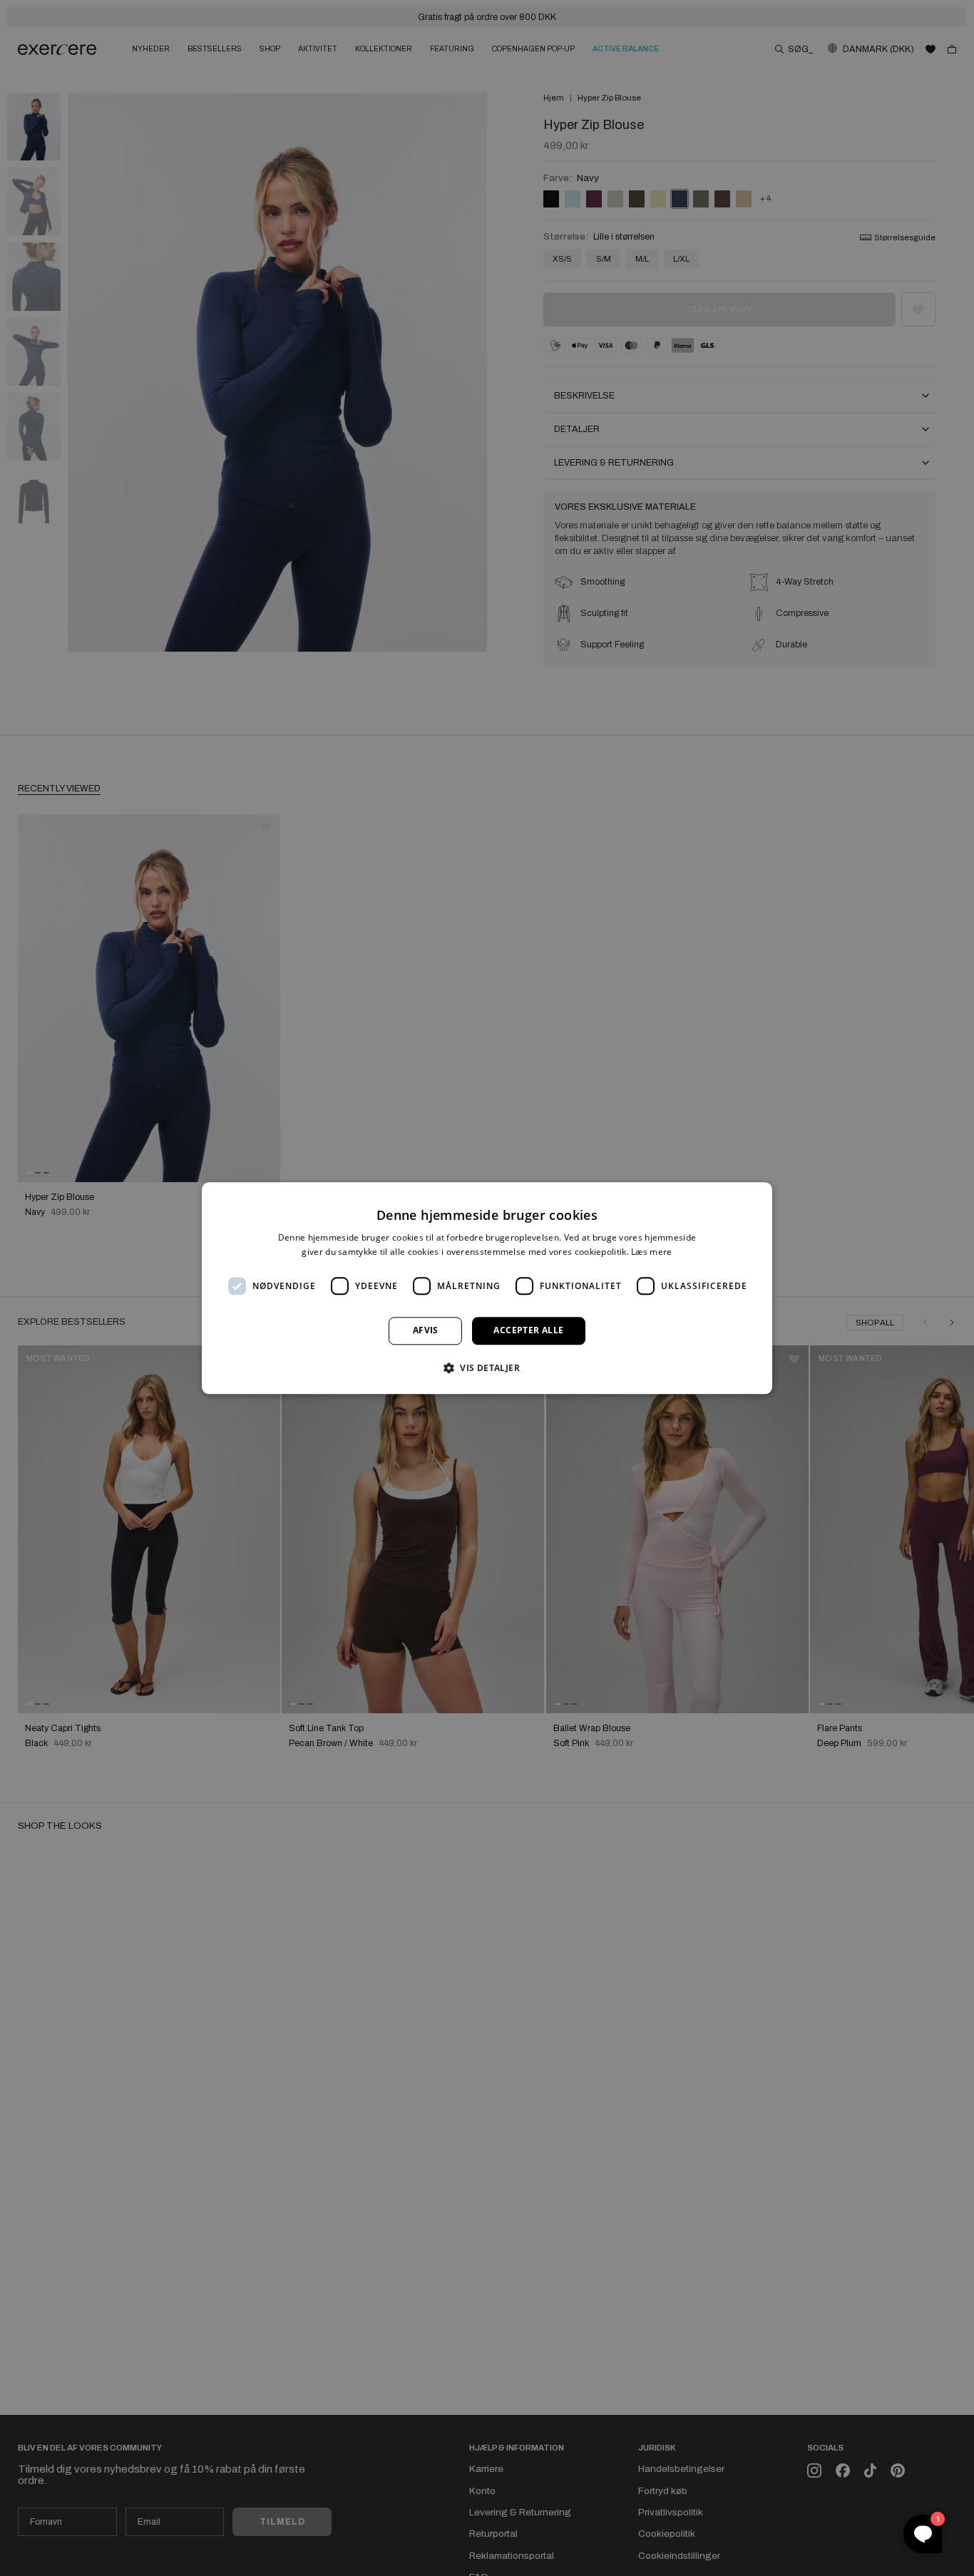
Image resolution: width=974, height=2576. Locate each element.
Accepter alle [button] (528, 1331)
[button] (487, 1367)
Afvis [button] (426, 1331)
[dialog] (487, 1288)
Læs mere (651, 1252)
